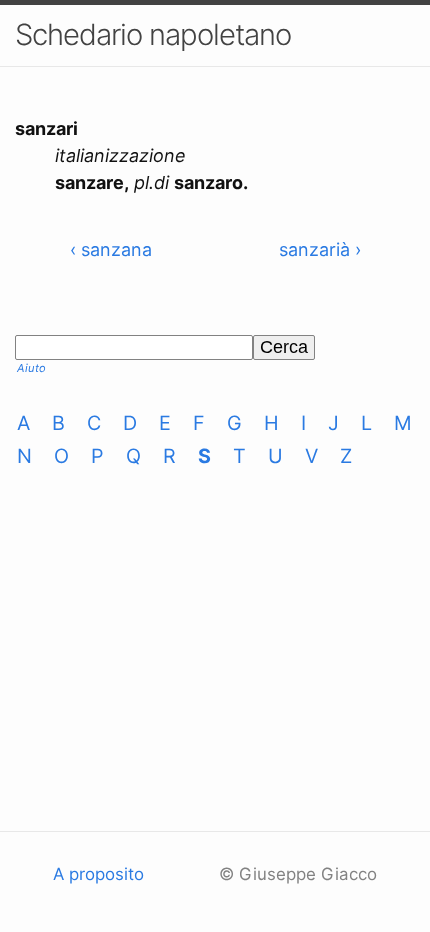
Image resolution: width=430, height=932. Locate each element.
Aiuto (31, 368)
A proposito (98, 874)
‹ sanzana (111, 249)
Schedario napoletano (153, 34)
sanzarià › (320, 249)
